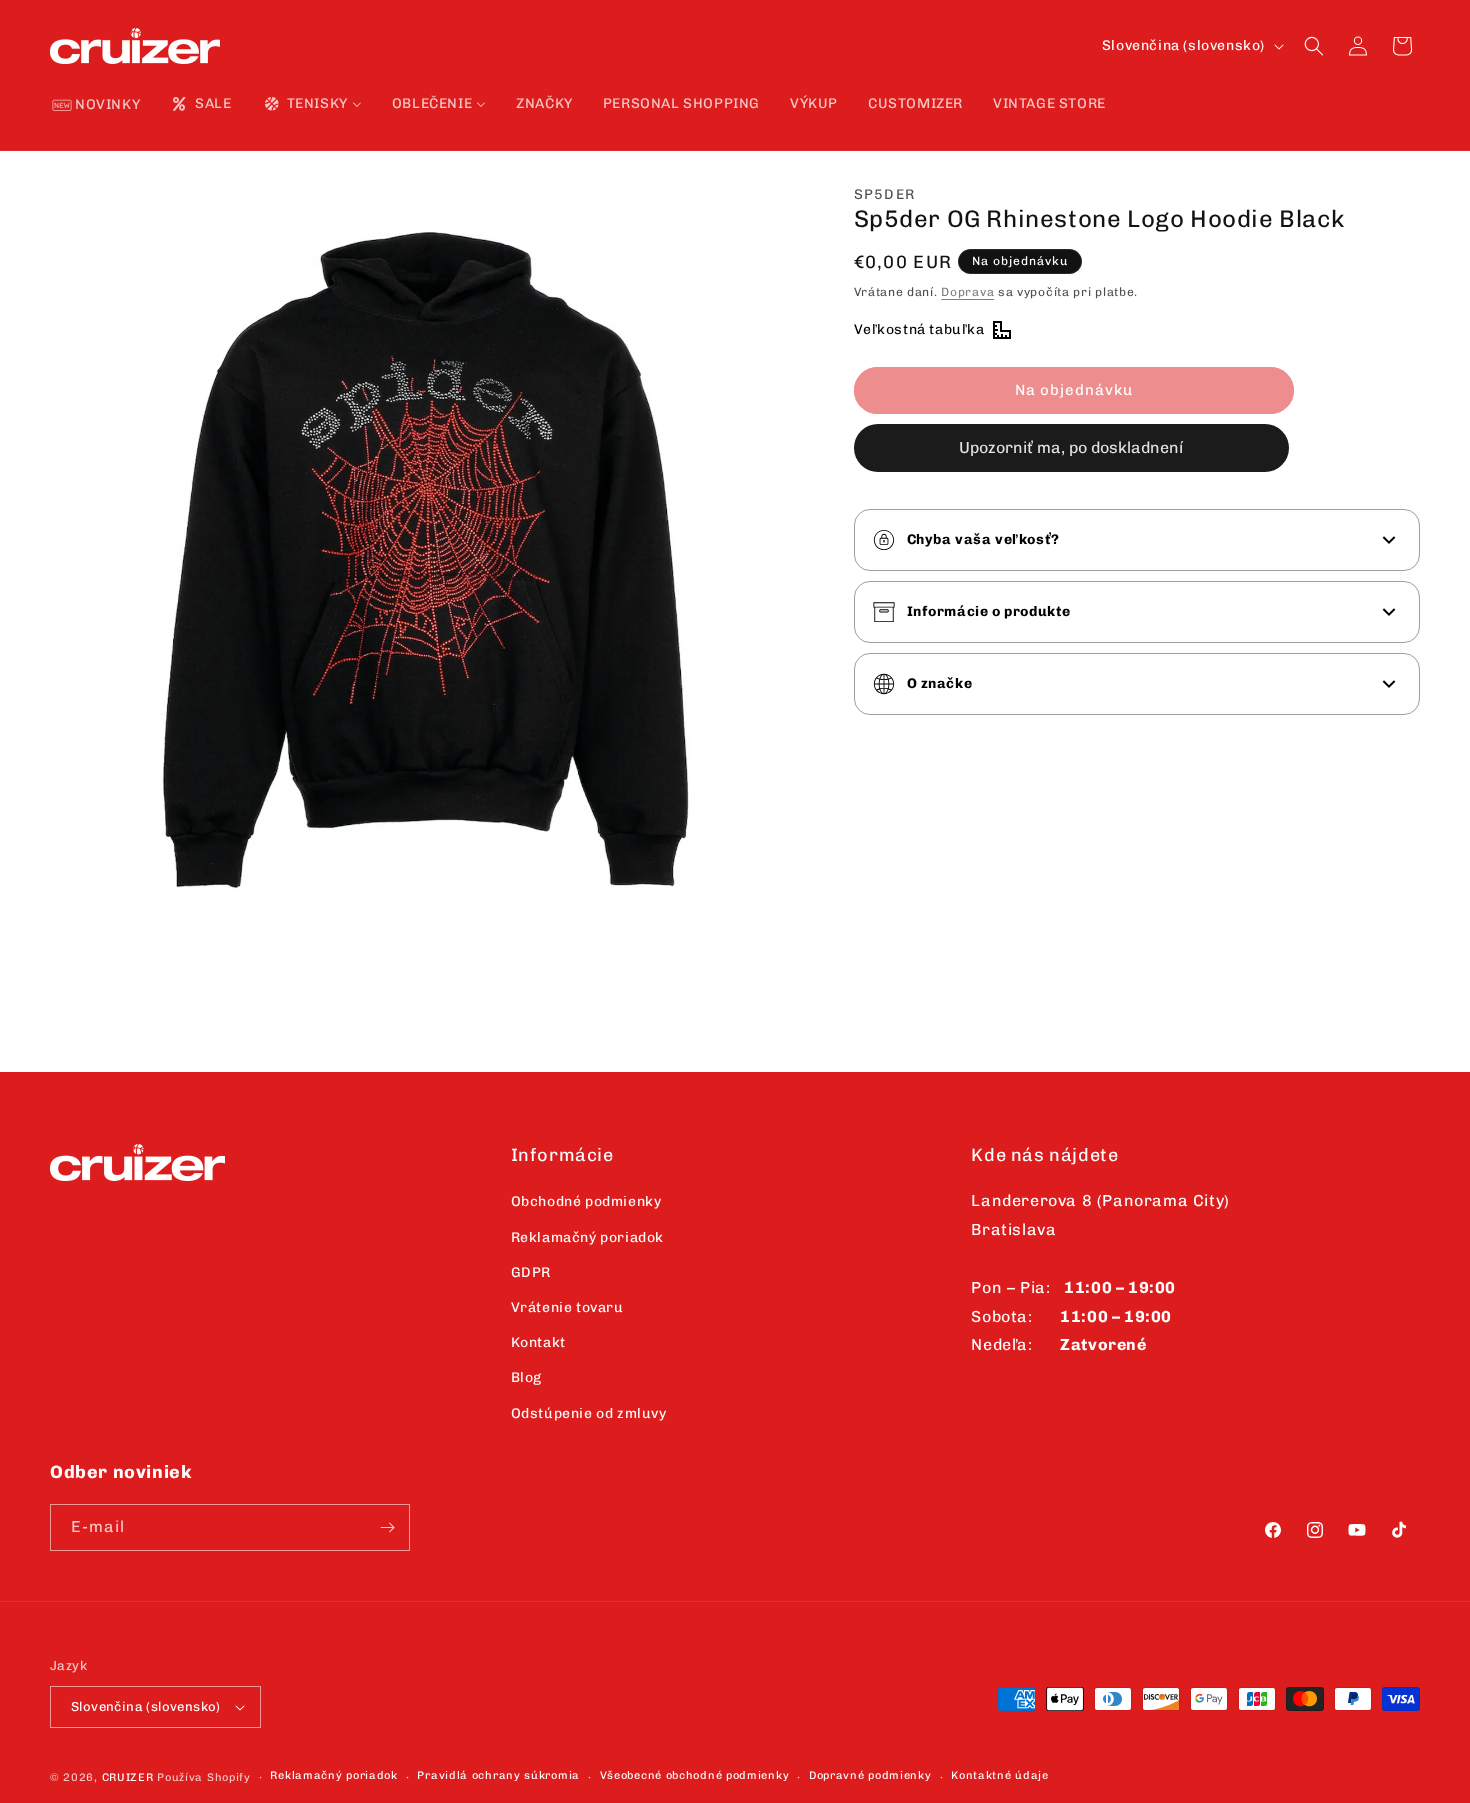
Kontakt (538, 1342)
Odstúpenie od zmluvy (589, 1413)
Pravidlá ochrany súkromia (498, 1775)
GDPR (531, 1272)
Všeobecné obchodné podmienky (695, 1775)
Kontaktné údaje (1000, 1775)
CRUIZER (128, 1777)
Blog (526, 1377)
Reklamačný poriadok (587, 1237)
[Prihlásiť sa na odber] (387, 1527)
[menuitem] (96, 106)
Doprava (967, 292)
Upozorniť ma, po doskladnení (1071, 447)
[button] (1314, 46)
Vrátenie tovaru (567, 1307)
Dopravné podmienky (870, 1775)
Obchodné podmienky (586, 1201)
